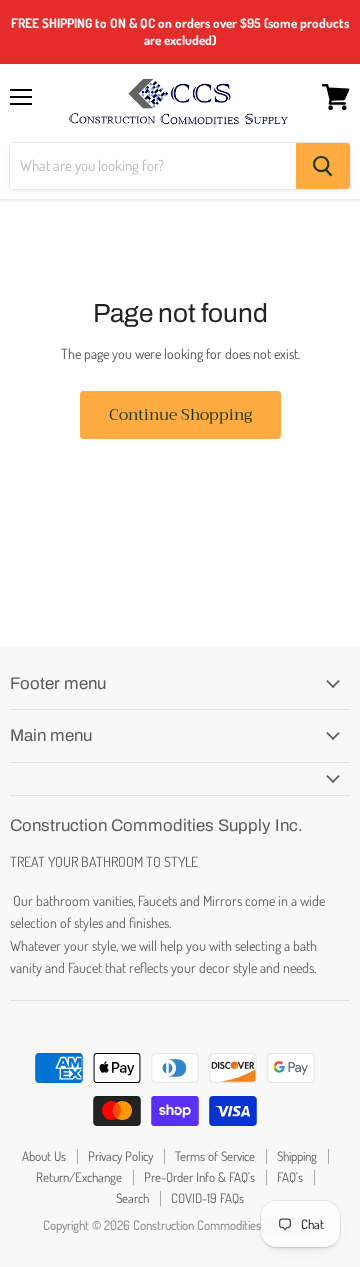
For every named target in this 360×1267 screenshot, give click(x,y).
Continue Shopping (180, 414)
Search (132, 1198)
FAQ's (290, 1177)
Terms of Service (215, 1156)
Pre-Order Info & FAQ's (199, 1177)
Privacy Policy (120, 1156)
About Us (44, 1156)
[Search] (323, 166)
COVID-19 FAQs (207, 1198)
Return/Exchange (79, 1177)
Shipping (297, 1156)
